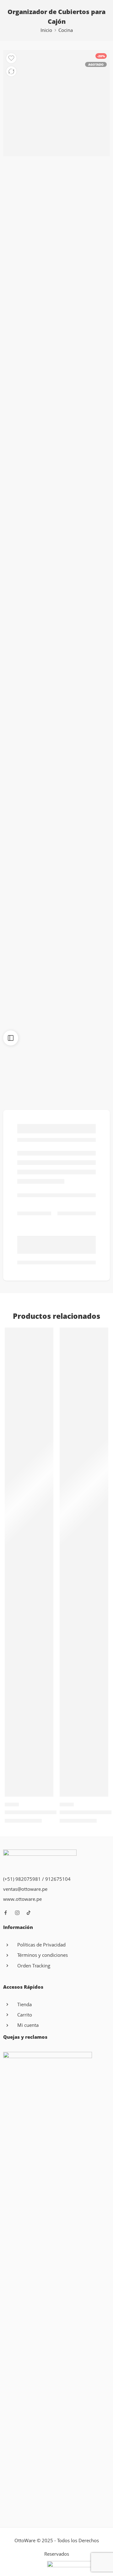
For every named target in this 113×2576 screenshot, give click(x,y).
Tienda (24, 2004)
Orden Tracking (34, 1966)
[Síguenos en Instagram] (17, 1913)
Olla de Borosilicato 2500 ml (38, 1812)
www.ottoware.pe (22, 1899)
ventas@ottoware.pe (25, 1889)
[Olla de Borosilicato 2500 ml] (29, 1562)
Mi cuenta (28, 2025)
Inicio (46, 30)
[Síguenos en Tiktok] (29, 1913)
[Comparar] (11, 71)
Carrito (25, 2015)
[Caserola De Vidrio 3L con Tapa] (84, 1562)
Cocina (66, 30)
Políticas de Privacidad (41, 1945)
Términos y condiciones (43, 1955)
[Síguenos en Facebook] (6, 1913)
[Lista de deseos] (11, 58)
